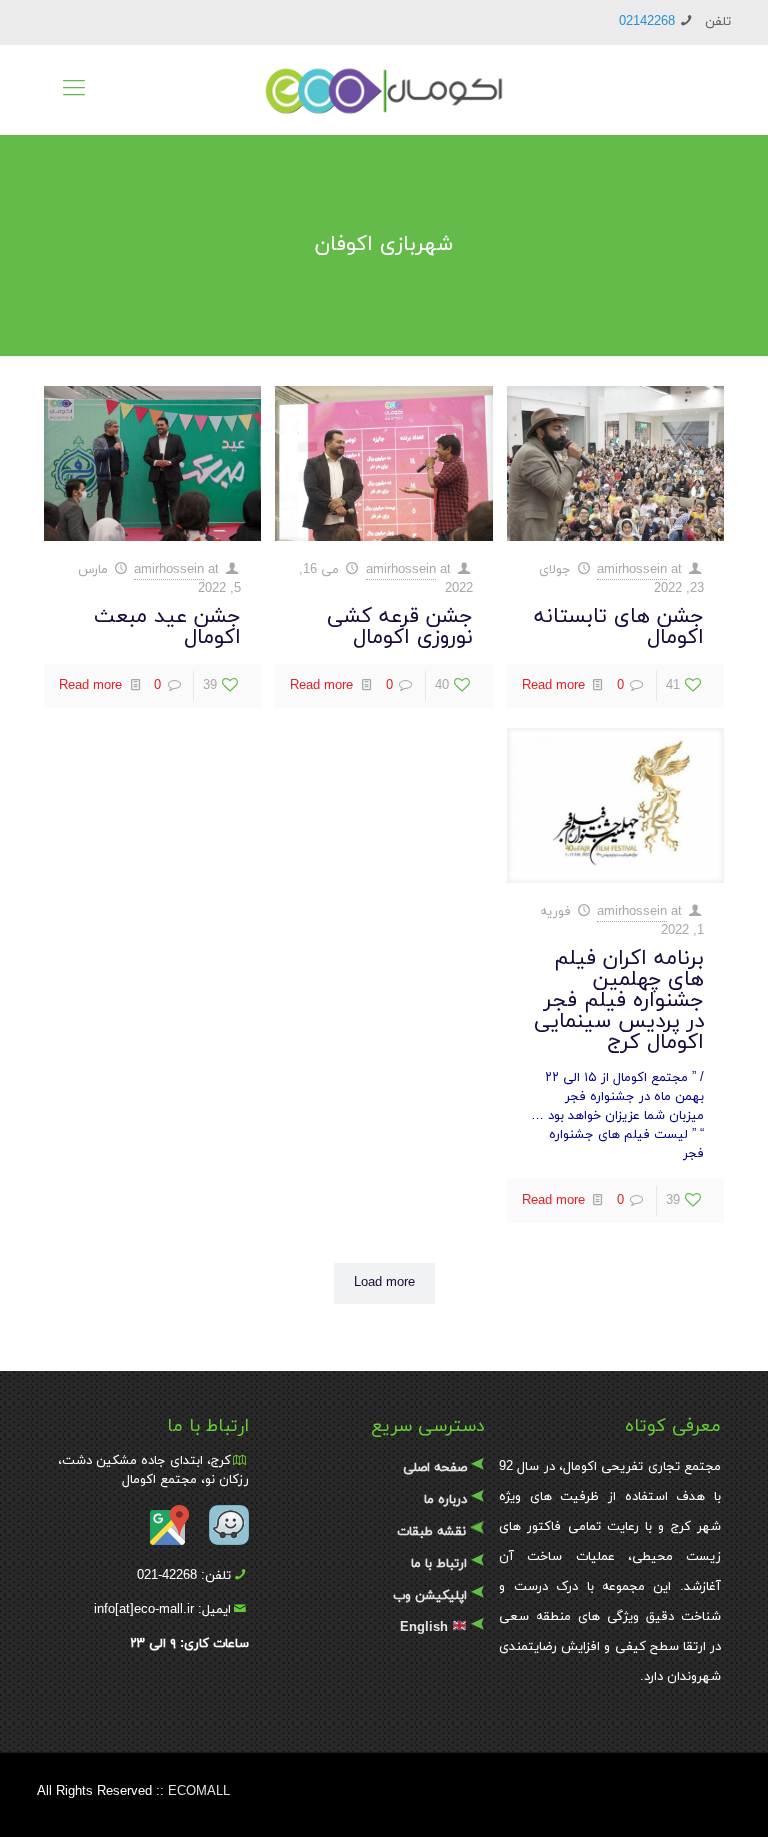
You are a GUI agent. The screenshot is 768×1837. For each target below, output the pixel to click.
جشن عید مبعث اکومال (167, 627)
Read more (553, 686)
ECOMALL (199, 1792)
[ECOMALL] (384, 90)
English (424, 1628)
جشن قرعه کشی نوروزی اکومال (400, 627)
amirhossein (632, 570)
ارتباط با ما (439, 1564)
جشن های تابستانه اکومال (619, 627)
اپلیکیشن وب (430, 1596)
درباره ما (445, 1500)
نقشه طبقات (431, 1532)
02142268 (647, 22)
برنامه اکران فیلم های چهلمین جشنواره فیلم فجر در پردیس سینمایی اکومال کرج (619, 1001)
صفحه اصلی (435, 1468)
